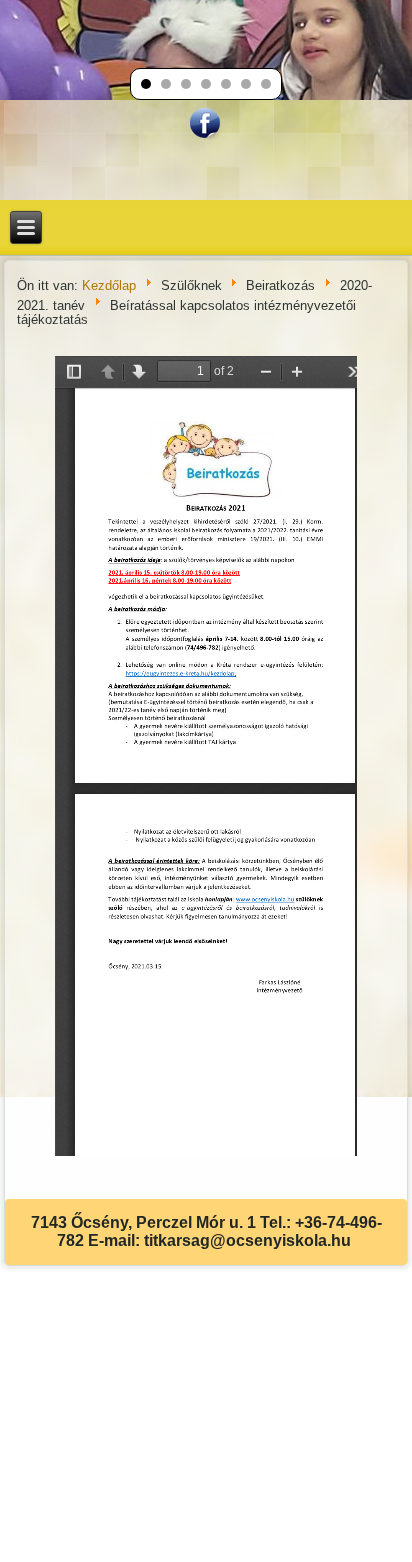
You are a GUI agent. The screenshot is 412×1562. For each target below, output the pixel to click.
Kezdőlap (109, 285)
